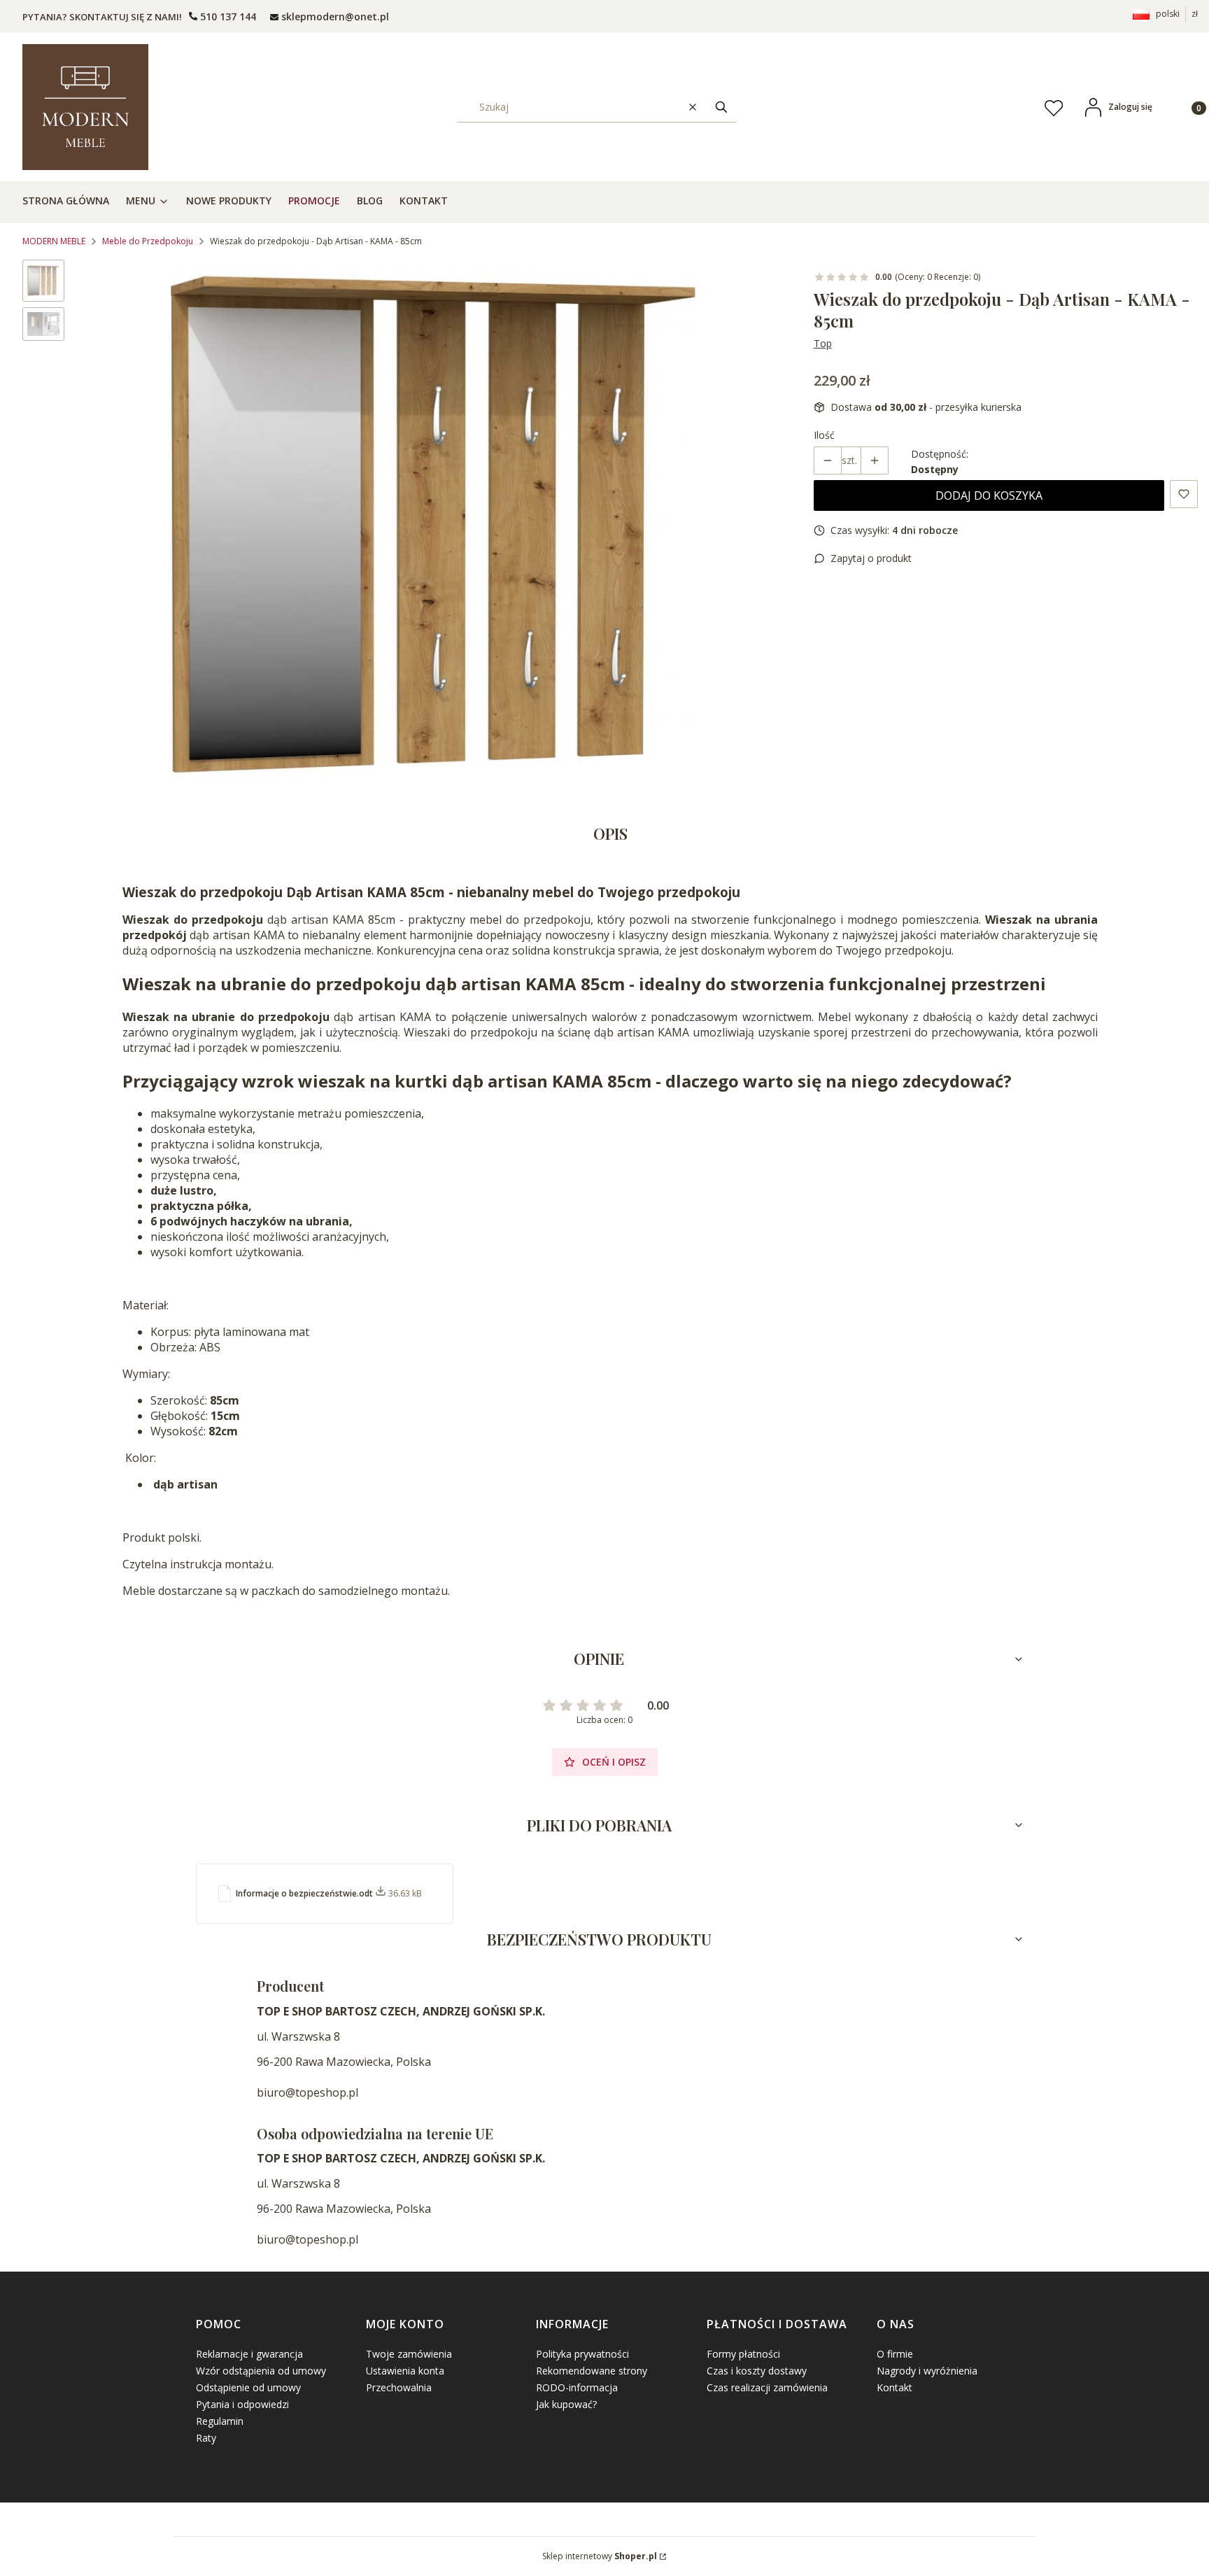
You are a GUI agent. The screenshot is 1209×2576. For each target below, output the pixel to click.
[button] (721, 107)
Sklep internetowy (600, 2556)
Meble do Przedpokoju (148, 241)
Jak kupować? (566, 2404)
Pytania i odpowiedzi (242, 2404)
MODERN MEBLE (54, 241)
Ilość (824, 435)
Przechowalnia (399, 2387)
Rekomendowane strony (592, 2371)
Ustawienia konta (405, 2371)
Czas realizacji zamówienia (767, 2387)
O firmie (895, 2354)
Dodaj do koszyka (989, 495)
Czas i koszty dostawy (757, 2371)
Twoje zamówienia (409, 2354)
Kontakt (895, 2387)
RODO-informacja (577, 2387)
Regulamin (220, 2421)
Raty (206, 2438)
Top (823, 343)
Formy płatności (743, 2354)
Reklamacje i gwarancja (249, 2354)
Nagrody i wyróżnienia (927, 2371)
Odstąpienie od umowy (248, 2387)
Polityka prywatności (582, 2354)
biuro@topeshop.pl (307, 2092)
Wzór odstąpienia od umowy (261, 2371)
